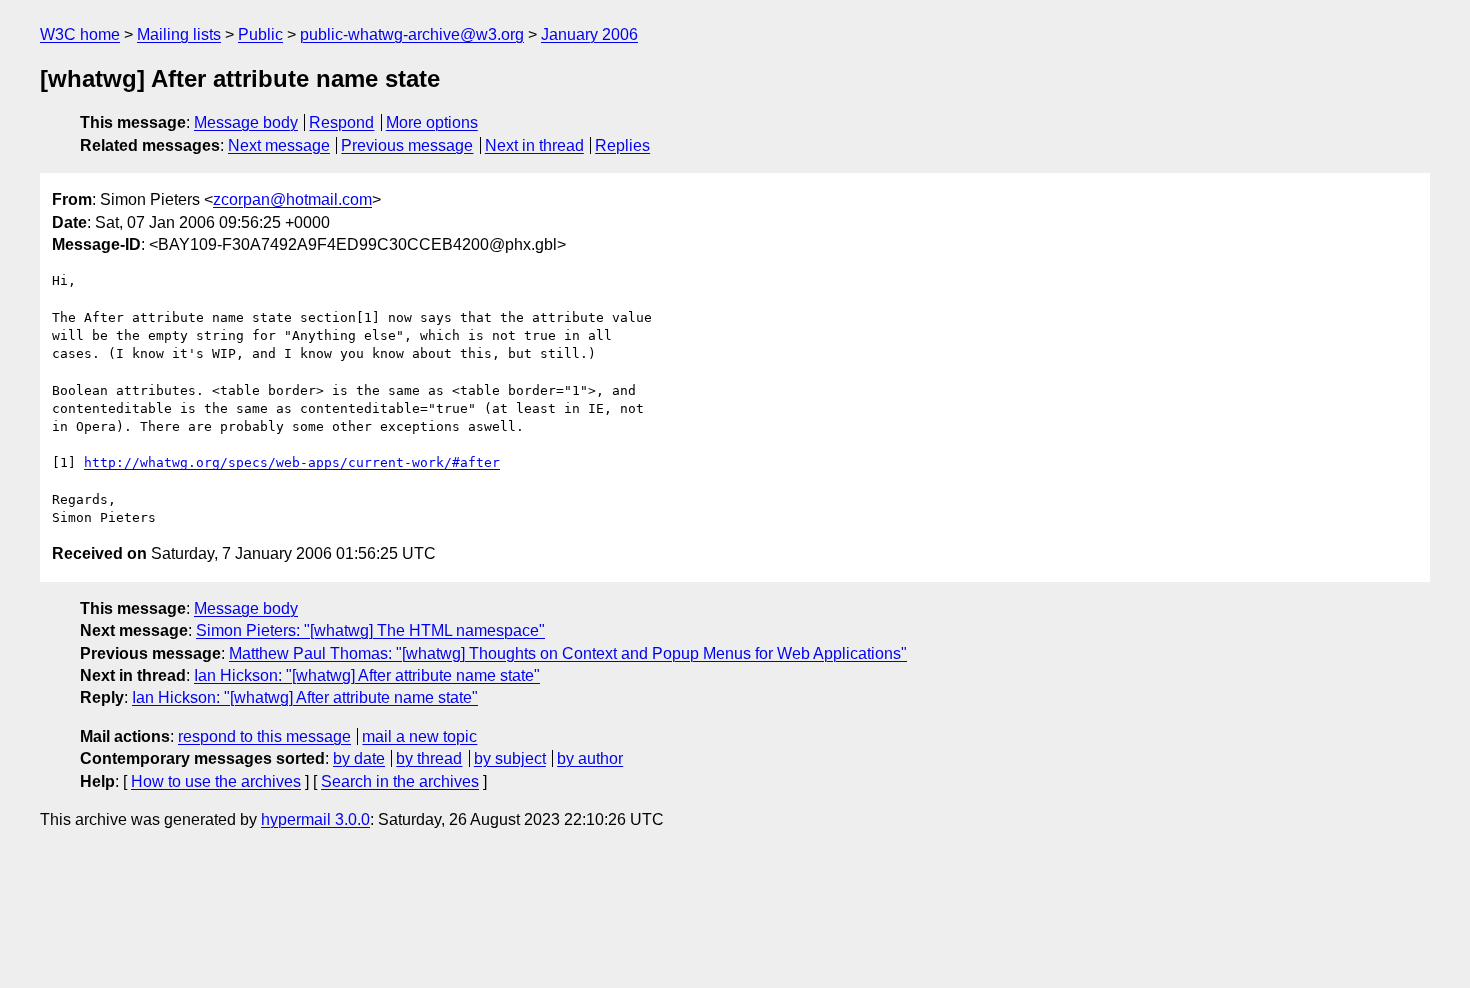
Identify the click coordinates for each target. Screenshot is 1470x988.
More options (432, 122)
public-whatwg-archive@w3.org (412, 34)
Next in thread (534, 145)
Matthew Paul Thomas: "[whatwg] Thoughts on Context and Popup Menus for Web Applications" (568, 653)
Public (260, 34)
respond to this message (264, 736)
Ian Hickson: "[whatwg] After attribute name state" (367, 675)
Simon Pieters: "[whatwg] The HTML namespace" (370, 630)
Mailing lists (179, 34)
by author (590, 758)
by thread (429, 758)
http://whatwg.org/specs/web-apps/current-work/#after (292, 462)
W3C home (80, 34)
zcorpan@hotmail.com (292, 199)
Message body (246, 122)
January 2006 (589, 34)
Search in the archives (400, 781)
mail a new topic (419, 736)
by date (359, 758)
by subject (510, 758)
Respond (341, 122)
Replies (622, 145)
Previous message (407, 145)
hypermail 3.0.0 (315, 819)
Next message (279, 145)
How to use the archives (216, 781)
